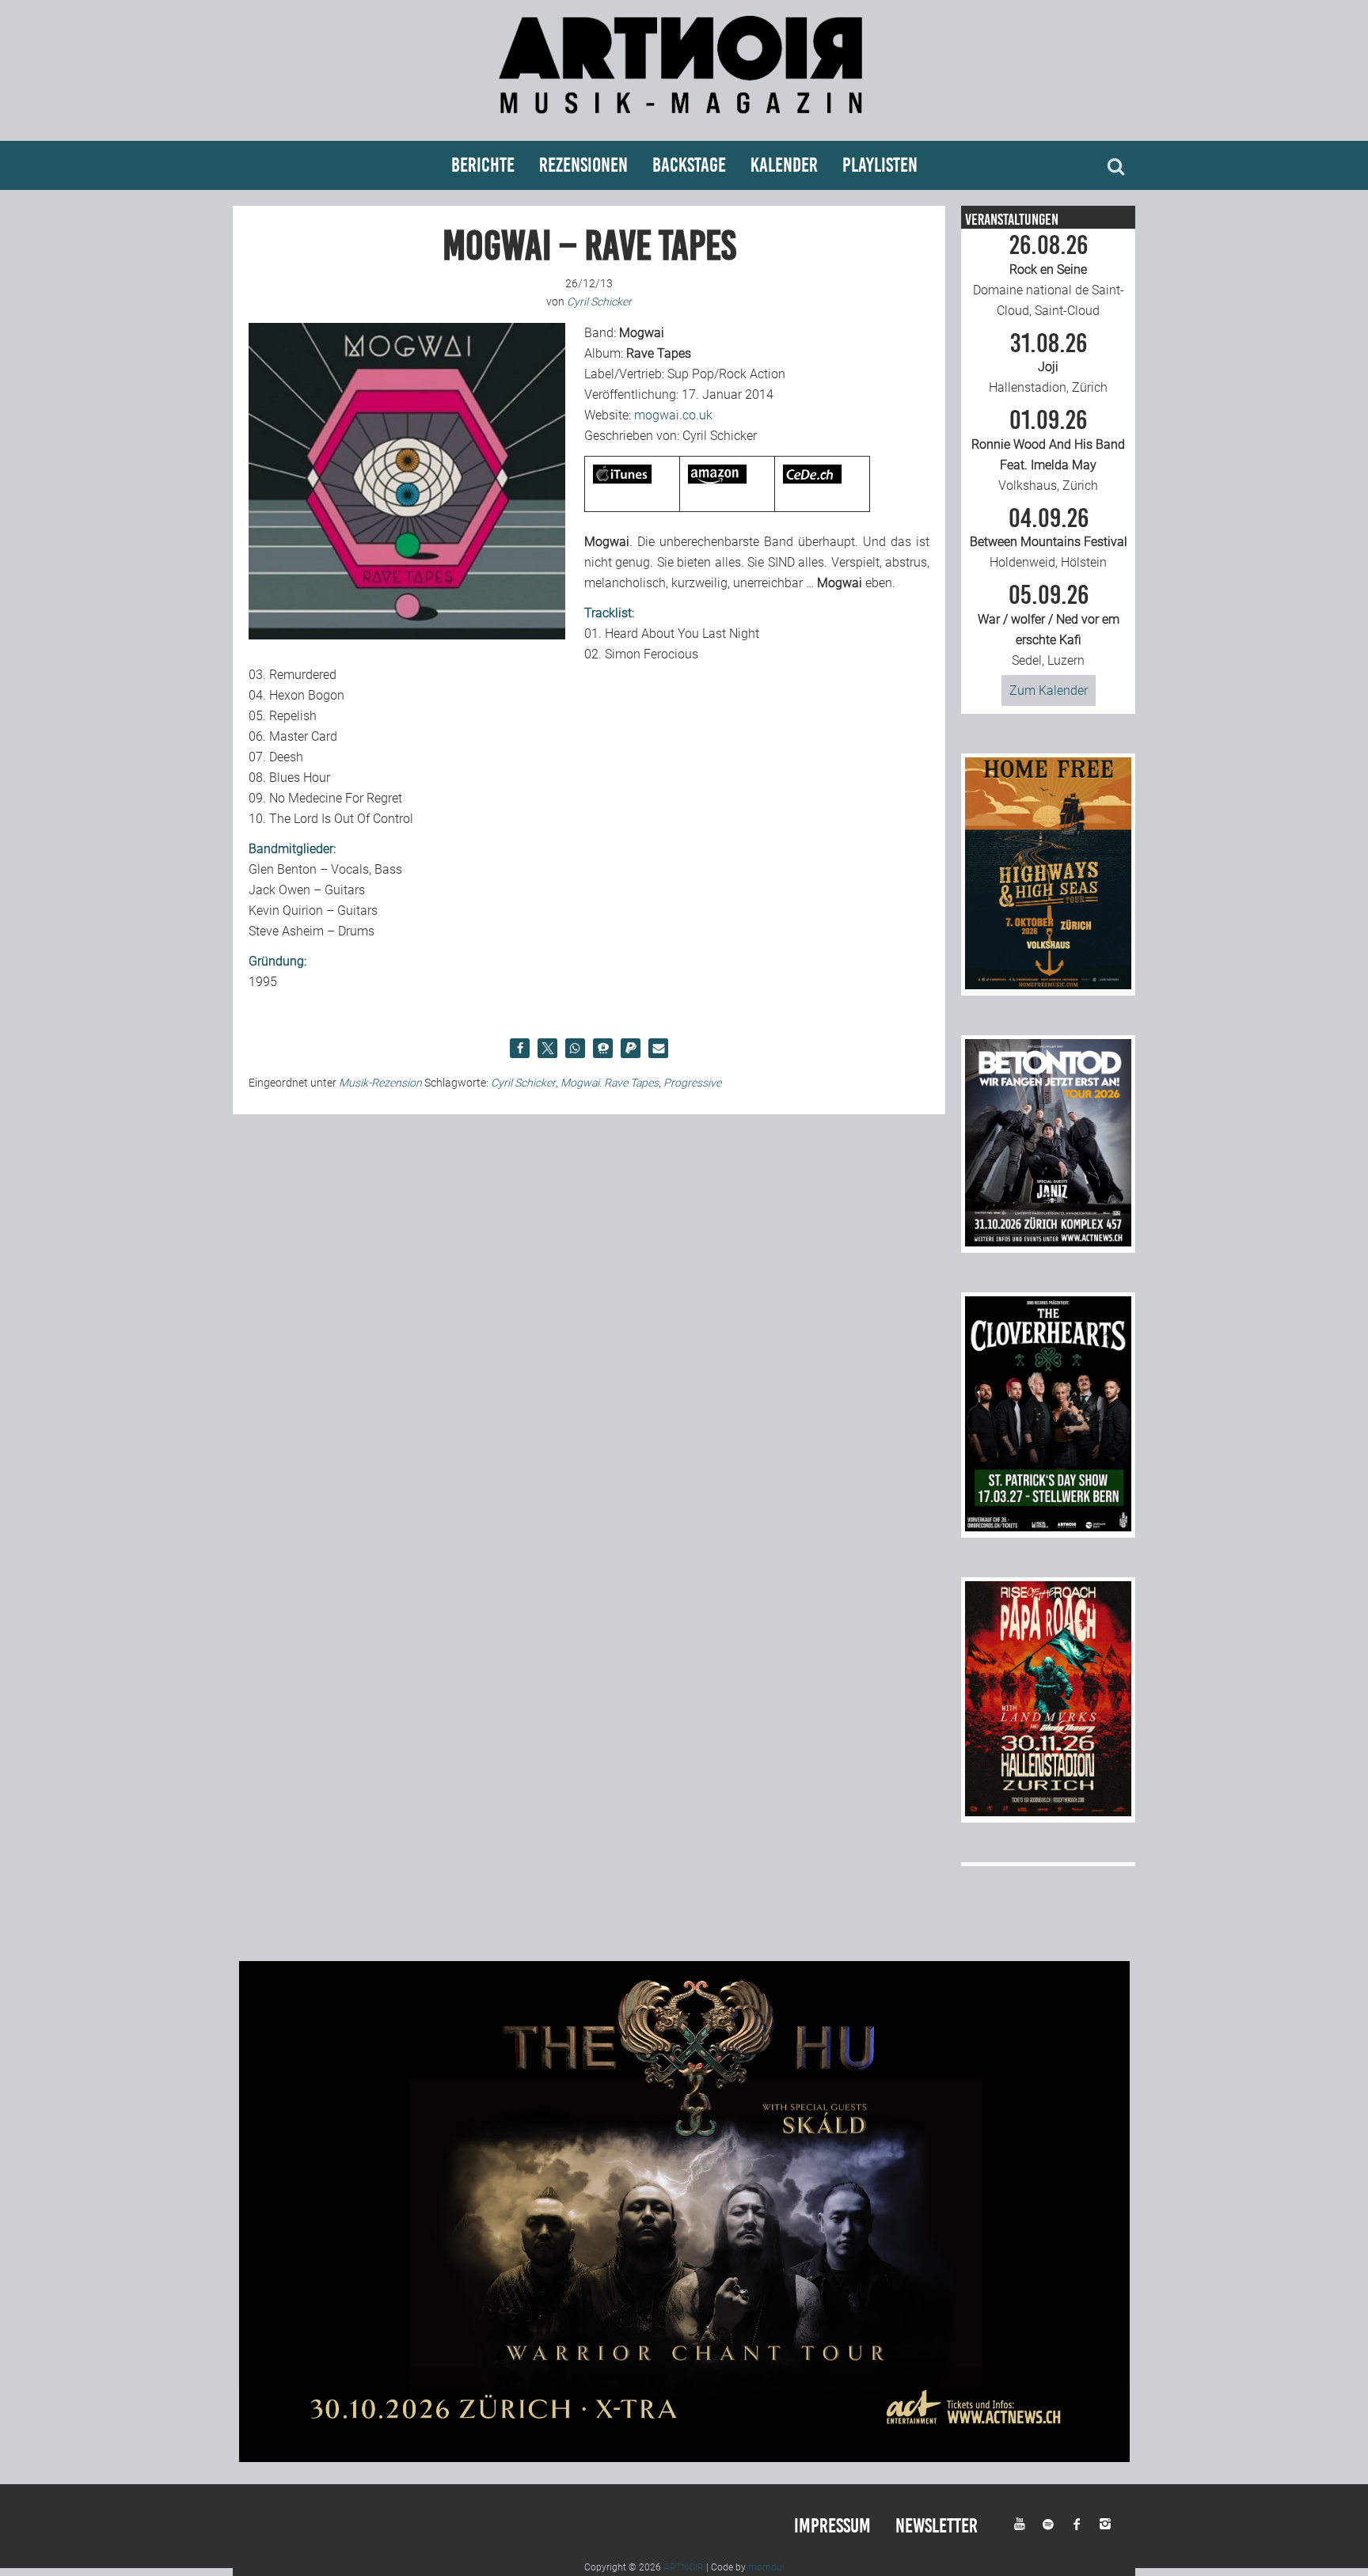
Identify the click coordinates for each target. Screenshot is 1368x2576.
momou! (766, 2567)
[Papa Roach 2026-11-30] (1048, 1812)
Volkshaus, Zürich (1048, 450)
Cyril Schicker (523, 1083)
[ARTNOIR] (684, 121)
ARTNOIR (684, 2567)
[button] (520, 1048)
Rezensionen (583, 165)
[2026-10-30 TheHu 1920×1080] (684, 2458)
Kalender (784, 165)
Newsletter (937, 2526)
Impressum (832, 2526)
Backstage (689, 165)
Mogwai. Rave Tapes (610, 1083)
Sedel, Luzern (1049, 625)
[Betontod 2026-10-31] (1048, 1242)
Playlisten (880, 165)
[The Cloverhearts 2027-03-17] (1048, 1527)
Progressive (692, 1083)
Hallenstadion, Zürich (1048, 363)
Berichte (483, 165)
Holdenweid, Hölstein (1049, 538)
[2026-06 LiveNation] (1048, 985)
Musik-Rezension (380, 1083)
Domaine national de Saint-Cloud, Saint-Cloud (1049, 275)
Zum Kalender (1049, 690)
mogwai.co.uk (673, 415)
